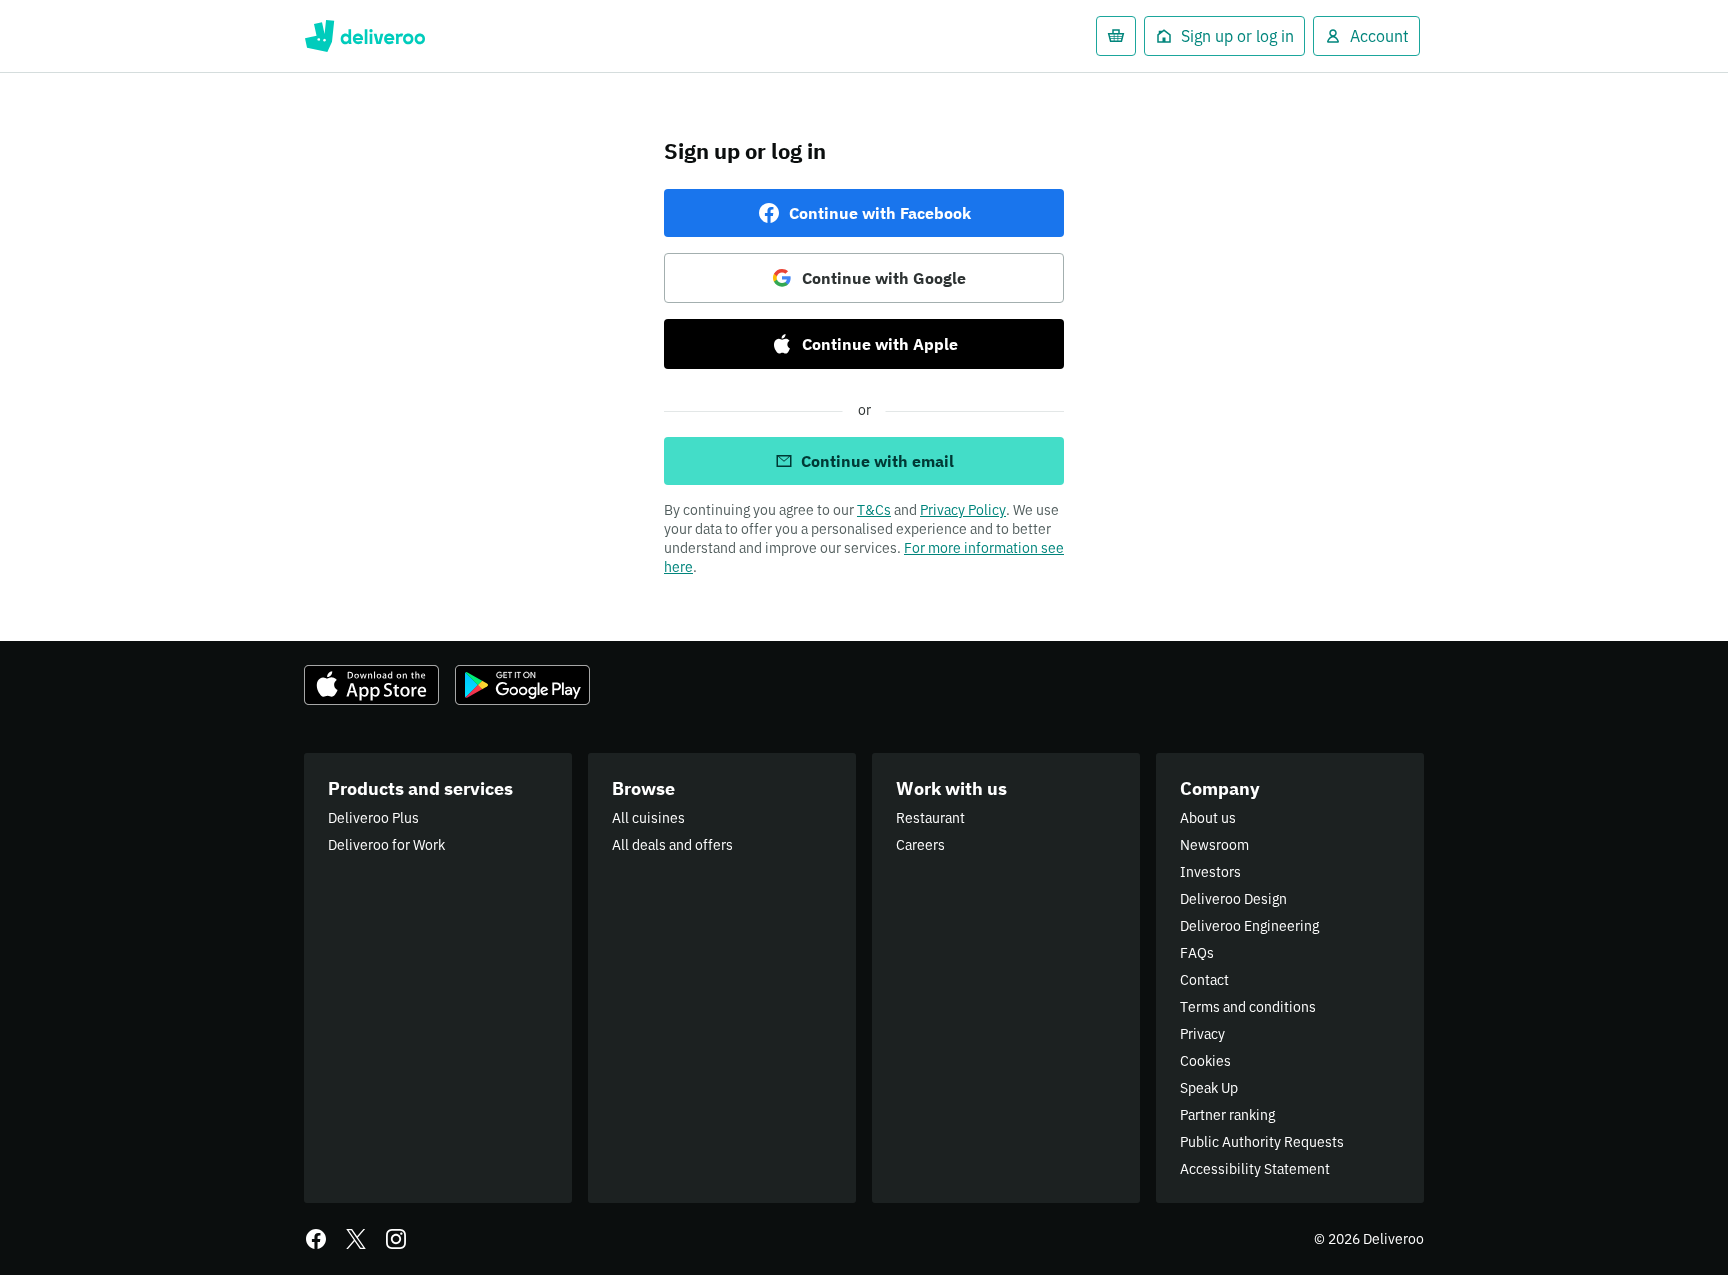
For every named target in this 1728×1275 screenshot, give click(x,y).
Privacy (1202, 1034)
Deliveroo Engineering (1249, 926)
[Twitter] (356, 1239)
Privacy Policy (963, 510)
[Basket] (1116, 36)
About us (1208, 818)
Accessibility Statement (1255, 1169)
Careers (920, 845)
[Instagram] (396, 1239)
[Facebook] (316, 1239)
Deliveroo (364, 36)
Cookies (1205, 1061)
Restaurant (930, 818)
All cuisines (648, 818)
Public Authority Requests (1262, 1142)
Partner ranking (1227, 1115)
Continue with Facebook (880, 213)
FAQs (1197, 953)
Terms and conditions (1248, 1007)
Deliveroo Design (1233, 899)
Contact (1204, 980)
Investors (1210, 872)
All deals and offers (672, 845)
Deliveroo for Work (386, 845)
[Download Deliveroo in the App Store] (371, 685)
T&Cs (874, 510)
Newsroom (1214, 845)
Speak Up (1209, 1088)
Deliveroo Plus (373, 818)
